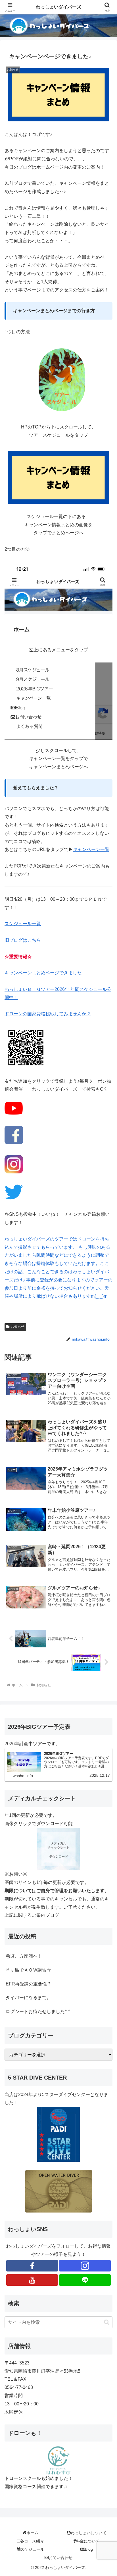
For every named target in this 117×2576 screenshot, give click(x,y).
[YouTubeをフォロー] (32, 2280)
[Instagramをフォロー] (85, 2266)
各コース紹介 (32, 2541)
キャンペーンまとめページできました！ (45, 973)
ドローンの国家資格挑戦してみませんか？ (48, 1014)
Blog (89, 2549)
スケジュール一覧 (23, 924)
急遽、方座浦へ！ (24, 1956)
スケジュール (32, 2549)
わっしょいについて (89, 2533)
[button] (107, 2322)
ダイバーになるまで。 (28, 1998)
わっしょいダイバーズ (58, 7)
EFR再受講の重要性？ (29, 1984)
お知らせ (18, 1327)
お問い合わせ (60, 2558)
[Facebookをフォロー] (32, 2266)
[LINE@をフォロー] (85, 2280)
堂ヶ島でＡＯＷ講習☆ (28, 1970)
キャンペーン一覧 (91, 849)
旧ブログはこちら (23, 940)
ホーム (32, 2533)
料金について (88, 2541)
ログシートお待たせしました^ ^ (38, 2011)
